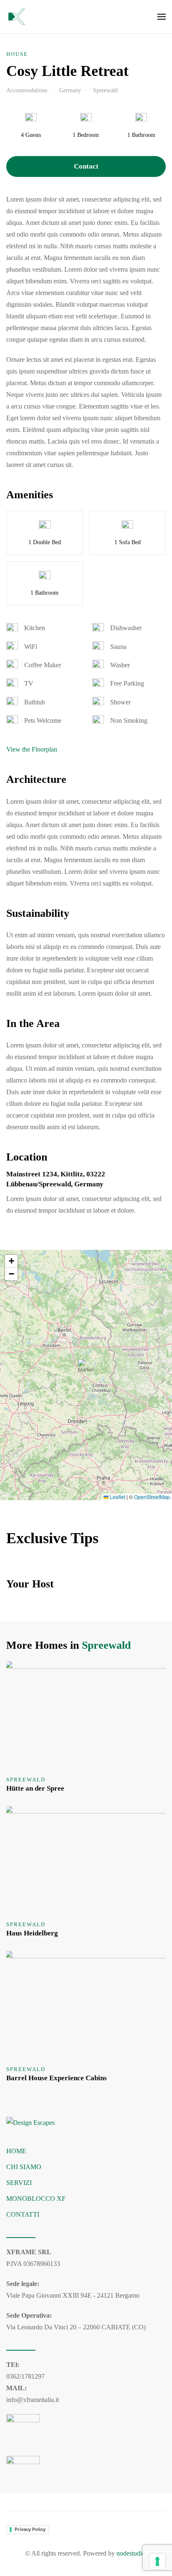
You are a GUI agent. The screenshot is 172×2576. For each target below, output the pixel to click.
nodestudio (131, 2553)
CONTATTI (23, 2214)
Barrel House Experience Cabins (57, 2078)
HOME (16, 2151)
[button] (162, 17)
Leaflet (117, 1497)
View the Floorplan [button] (32, 749)
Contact (86, 166)
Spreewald (106, 1645)
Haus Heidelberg (32, 1933)
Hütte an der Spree (35, 1788)
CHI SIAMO (24, 2167)
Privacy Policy (30, 2529)
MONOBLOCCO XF (36, 2199)
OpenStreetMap (152, 1497)
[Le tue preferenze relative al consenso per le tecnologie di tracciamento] (157, 2561)
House (17, 54)
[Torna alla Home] (17, 17)
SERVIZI (19, 2183)
